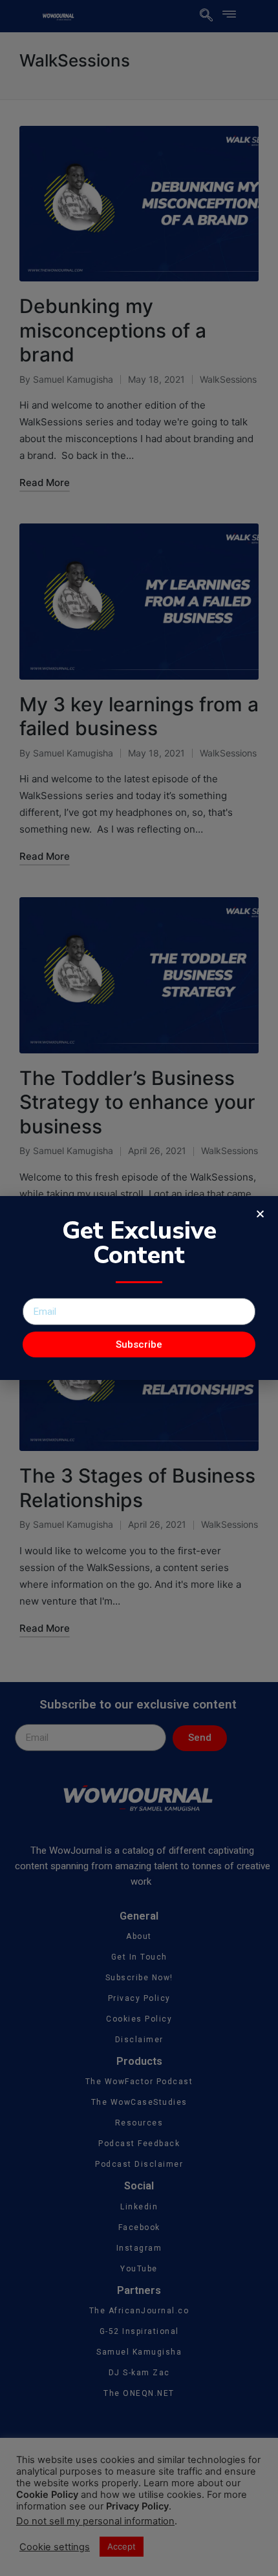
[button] (260, 1214)
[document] (139, 1288)
